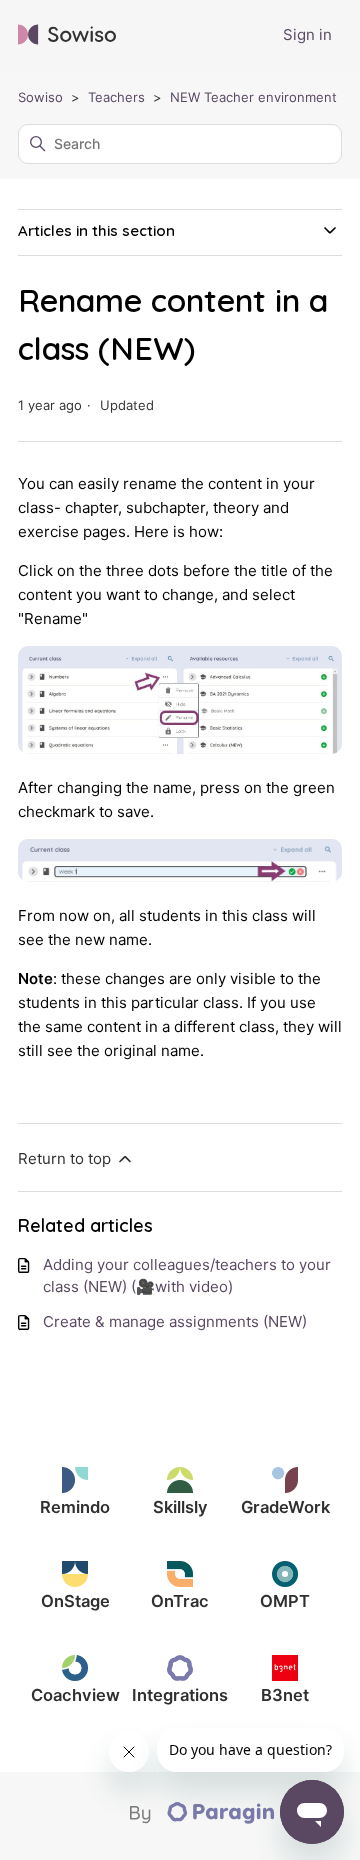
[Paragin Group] (236, 1819)
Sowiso (40, 97)
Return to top (66, 1158)
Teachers (116, 97)
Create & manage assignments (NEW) (175, 1321)
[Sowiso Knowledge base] (67, 35)
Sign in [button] (307, 34)
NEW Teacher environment (253, 97)
